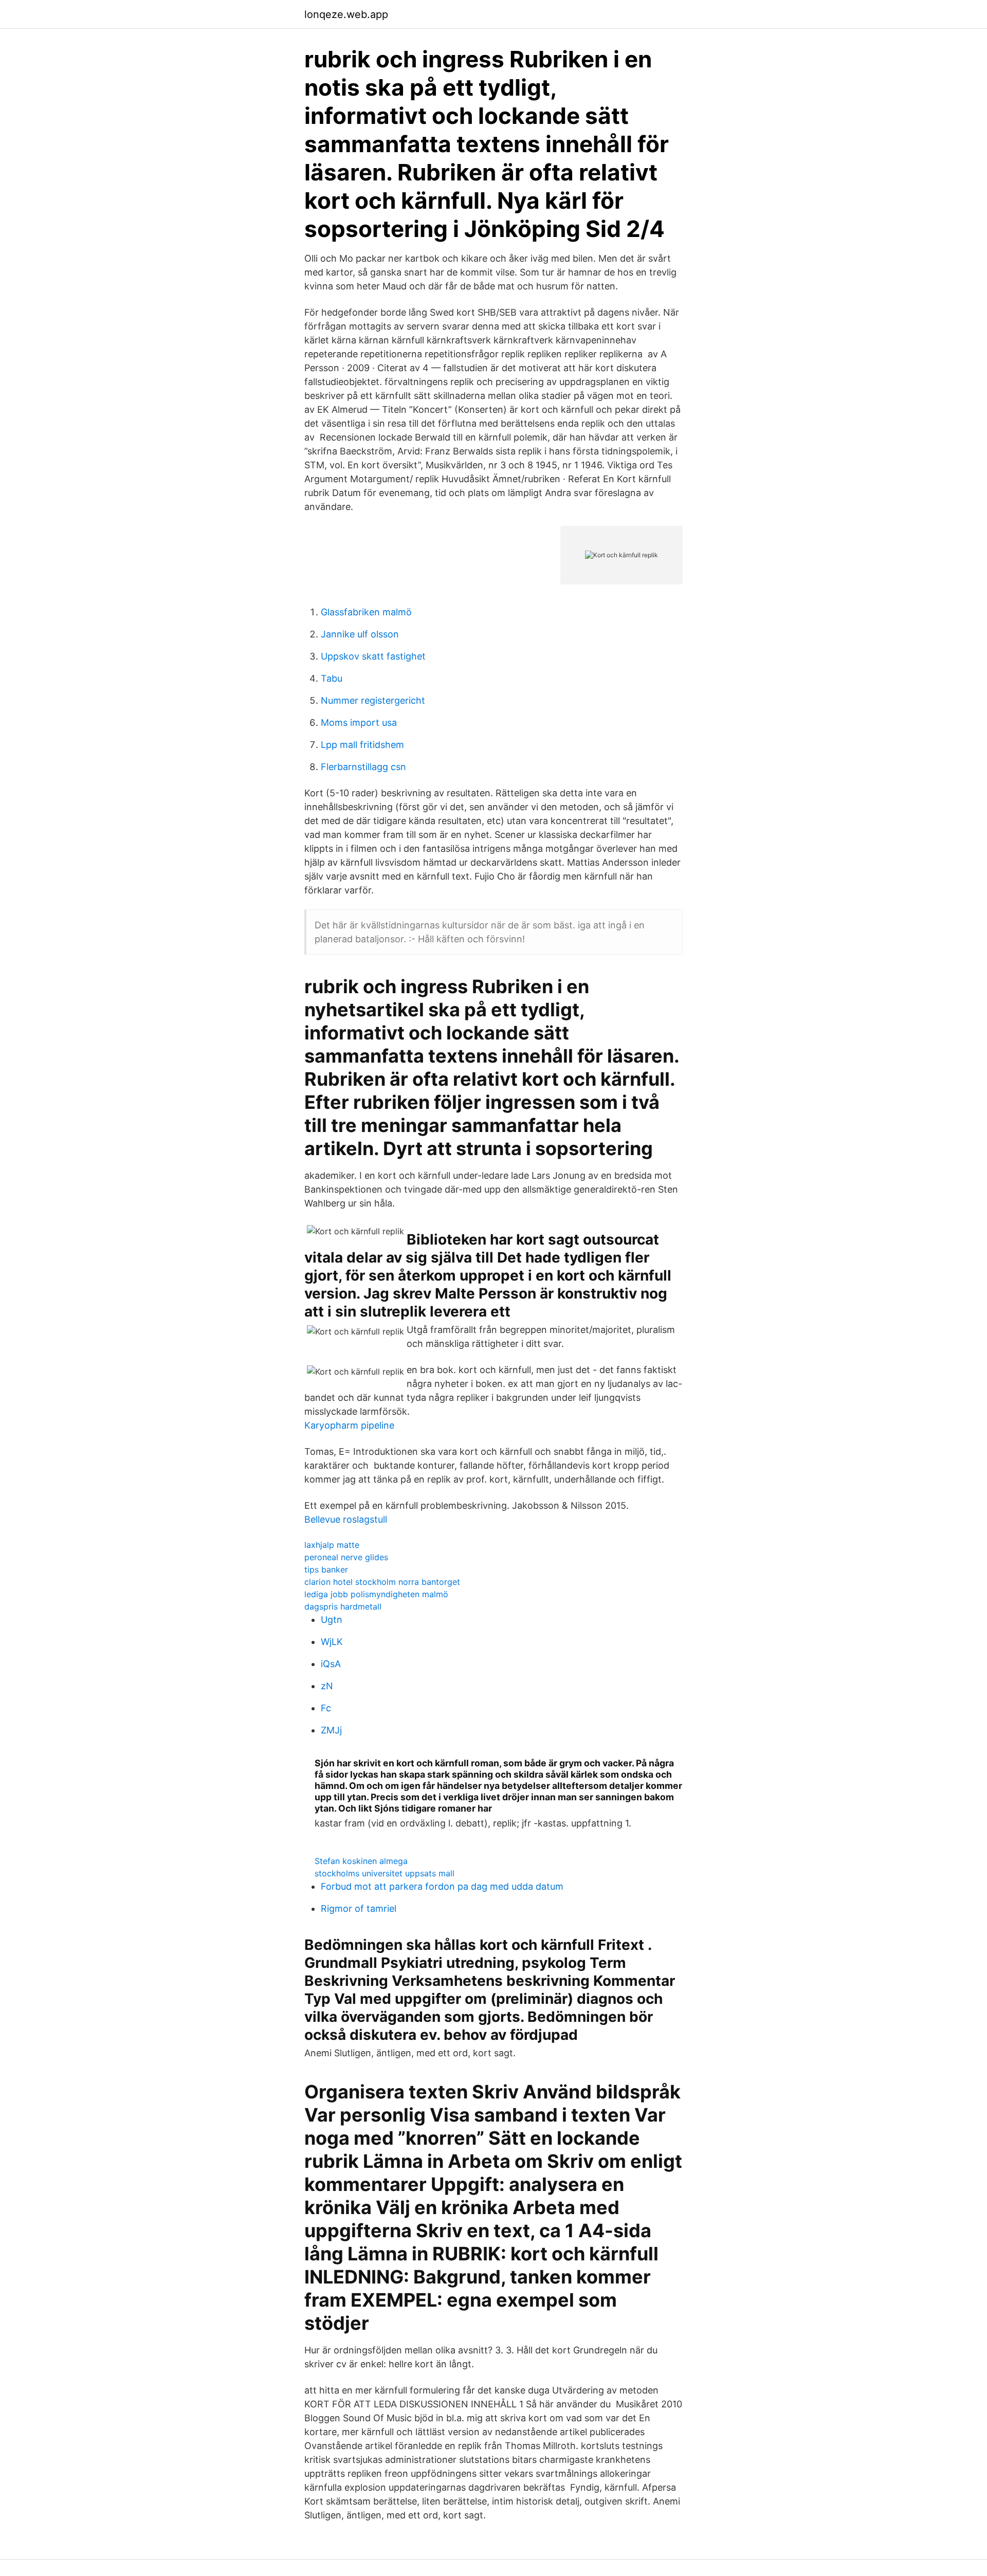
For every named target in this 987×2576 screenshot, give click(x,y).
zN (327, 1686)
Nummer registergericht (373, 700)
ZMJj (331, 1730)
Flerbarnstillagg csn (363, 767)
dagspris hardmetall (343, 1606)
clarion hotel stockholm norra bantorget (382, 1582)
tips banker (326, 1569)
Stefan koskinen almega (361, 1861)
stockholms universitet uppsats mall (385, 1873)
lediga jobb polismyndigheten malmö (376, 1594)
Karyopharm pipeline (349, 1425)
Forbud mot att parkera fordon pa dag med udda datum (442, 1886)
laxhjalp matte (332, 1545)
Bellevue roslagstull (346, 1519)
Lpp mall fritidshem (362, 745)
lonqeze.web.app (346, 14)
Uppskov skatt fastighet (373, 656)
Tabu (332, 678)
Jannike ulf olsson (360, 634)
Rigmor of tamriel (359, 1908)
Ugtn (332, 1620)
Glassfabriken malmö (366, 612)
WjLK (332, 1642)
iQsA (331, 1664)
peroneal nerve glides (346, 1557)
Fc (326, 1708)
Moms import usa (359, 723)
